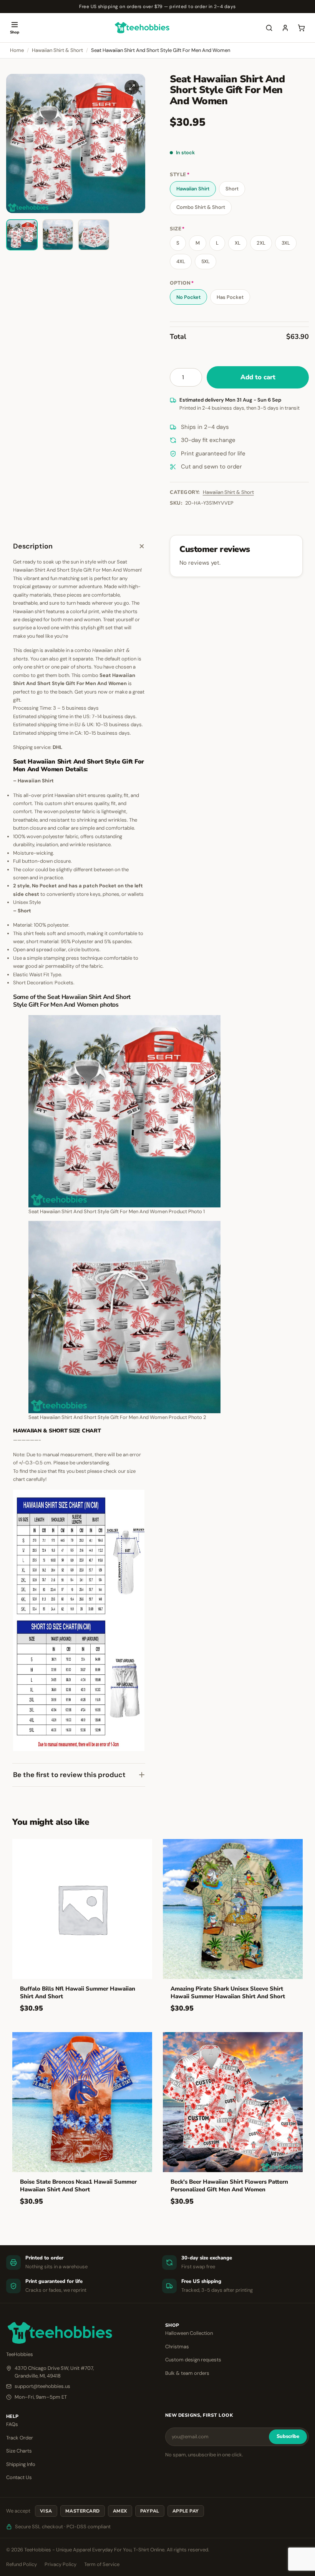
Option (182, 283)
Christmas (177, 2347)
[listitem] (22, 235)
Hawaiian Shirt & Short (57, 50)
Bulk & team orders (187, 2373)
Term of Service (102, 2564)
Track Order (20, 2438)
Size (177, 229)
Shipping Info (21, 2464)
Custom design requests (193, 2360)
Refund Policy (22, 2564)
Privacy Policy (61, 2564)
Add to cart (258, 377)
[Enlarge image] (132, 87)
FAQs (12, 2424)
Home (17, 50)
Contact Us (19, 2477)
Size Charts (19, 2451)
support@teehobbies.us (42, 2386)
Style (180, 175)
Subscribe (288, 2436)
